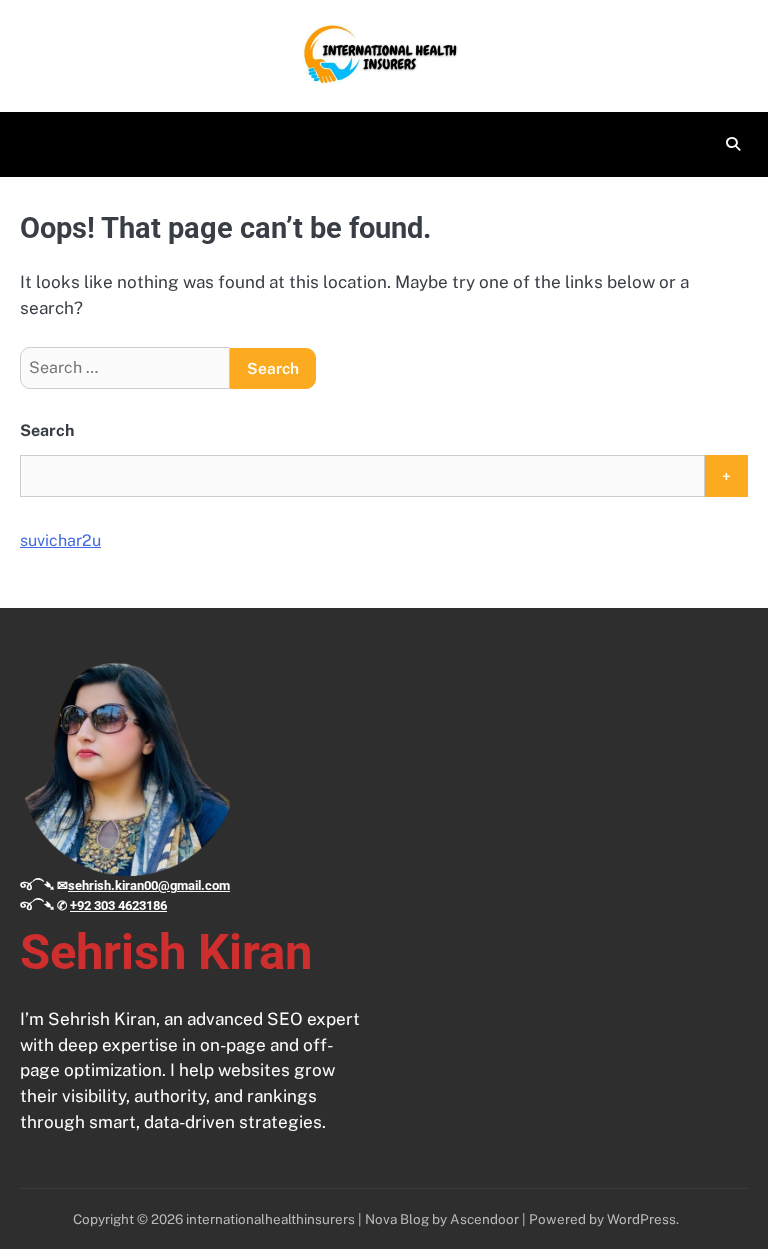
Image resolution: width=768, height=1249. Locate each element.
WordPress (641, 1219)
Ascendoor (484, 1219)
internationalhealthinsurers (270, 1219)
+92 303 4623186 (118, 905)
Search (47, 430)
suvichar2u (60, 540)
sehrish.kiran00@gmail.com (149, 885)
